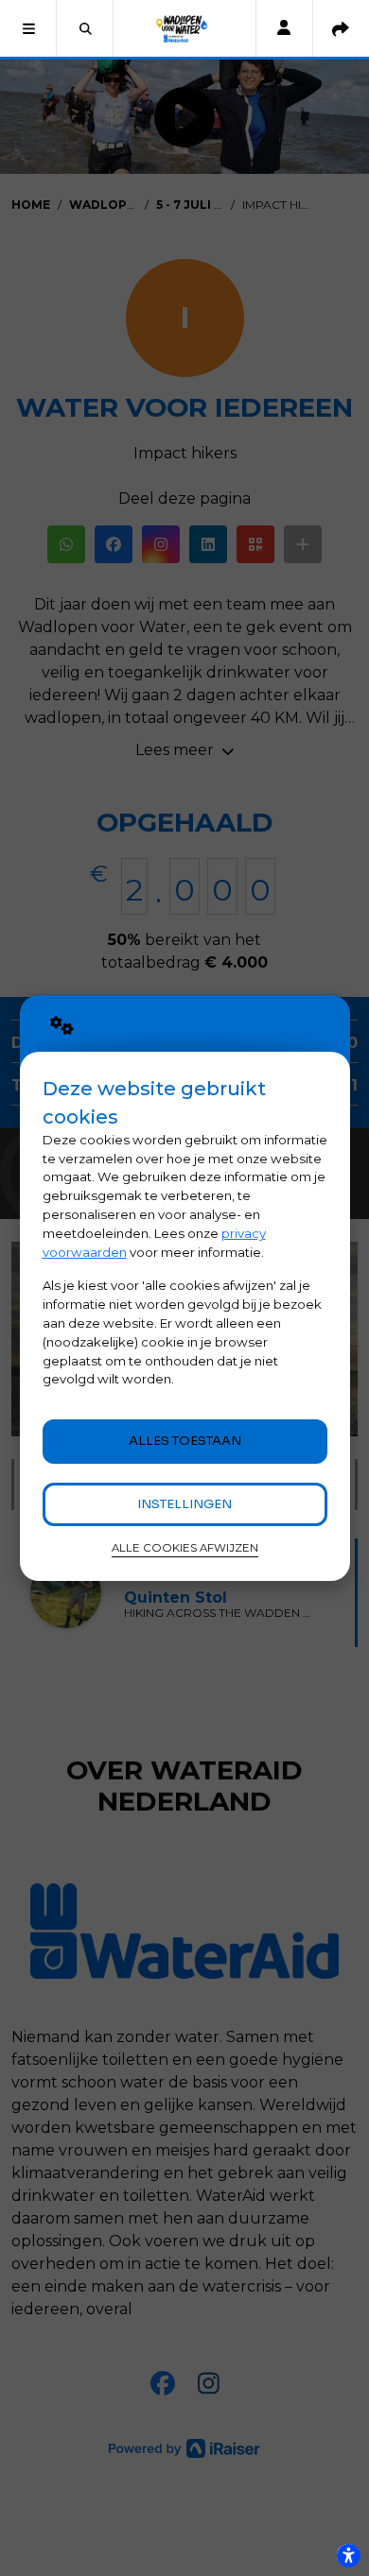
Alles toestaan (185, 1441)
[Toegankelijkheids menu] (348, 2555)
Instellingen (184, 1504)
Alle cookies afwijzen (185, 1548)
